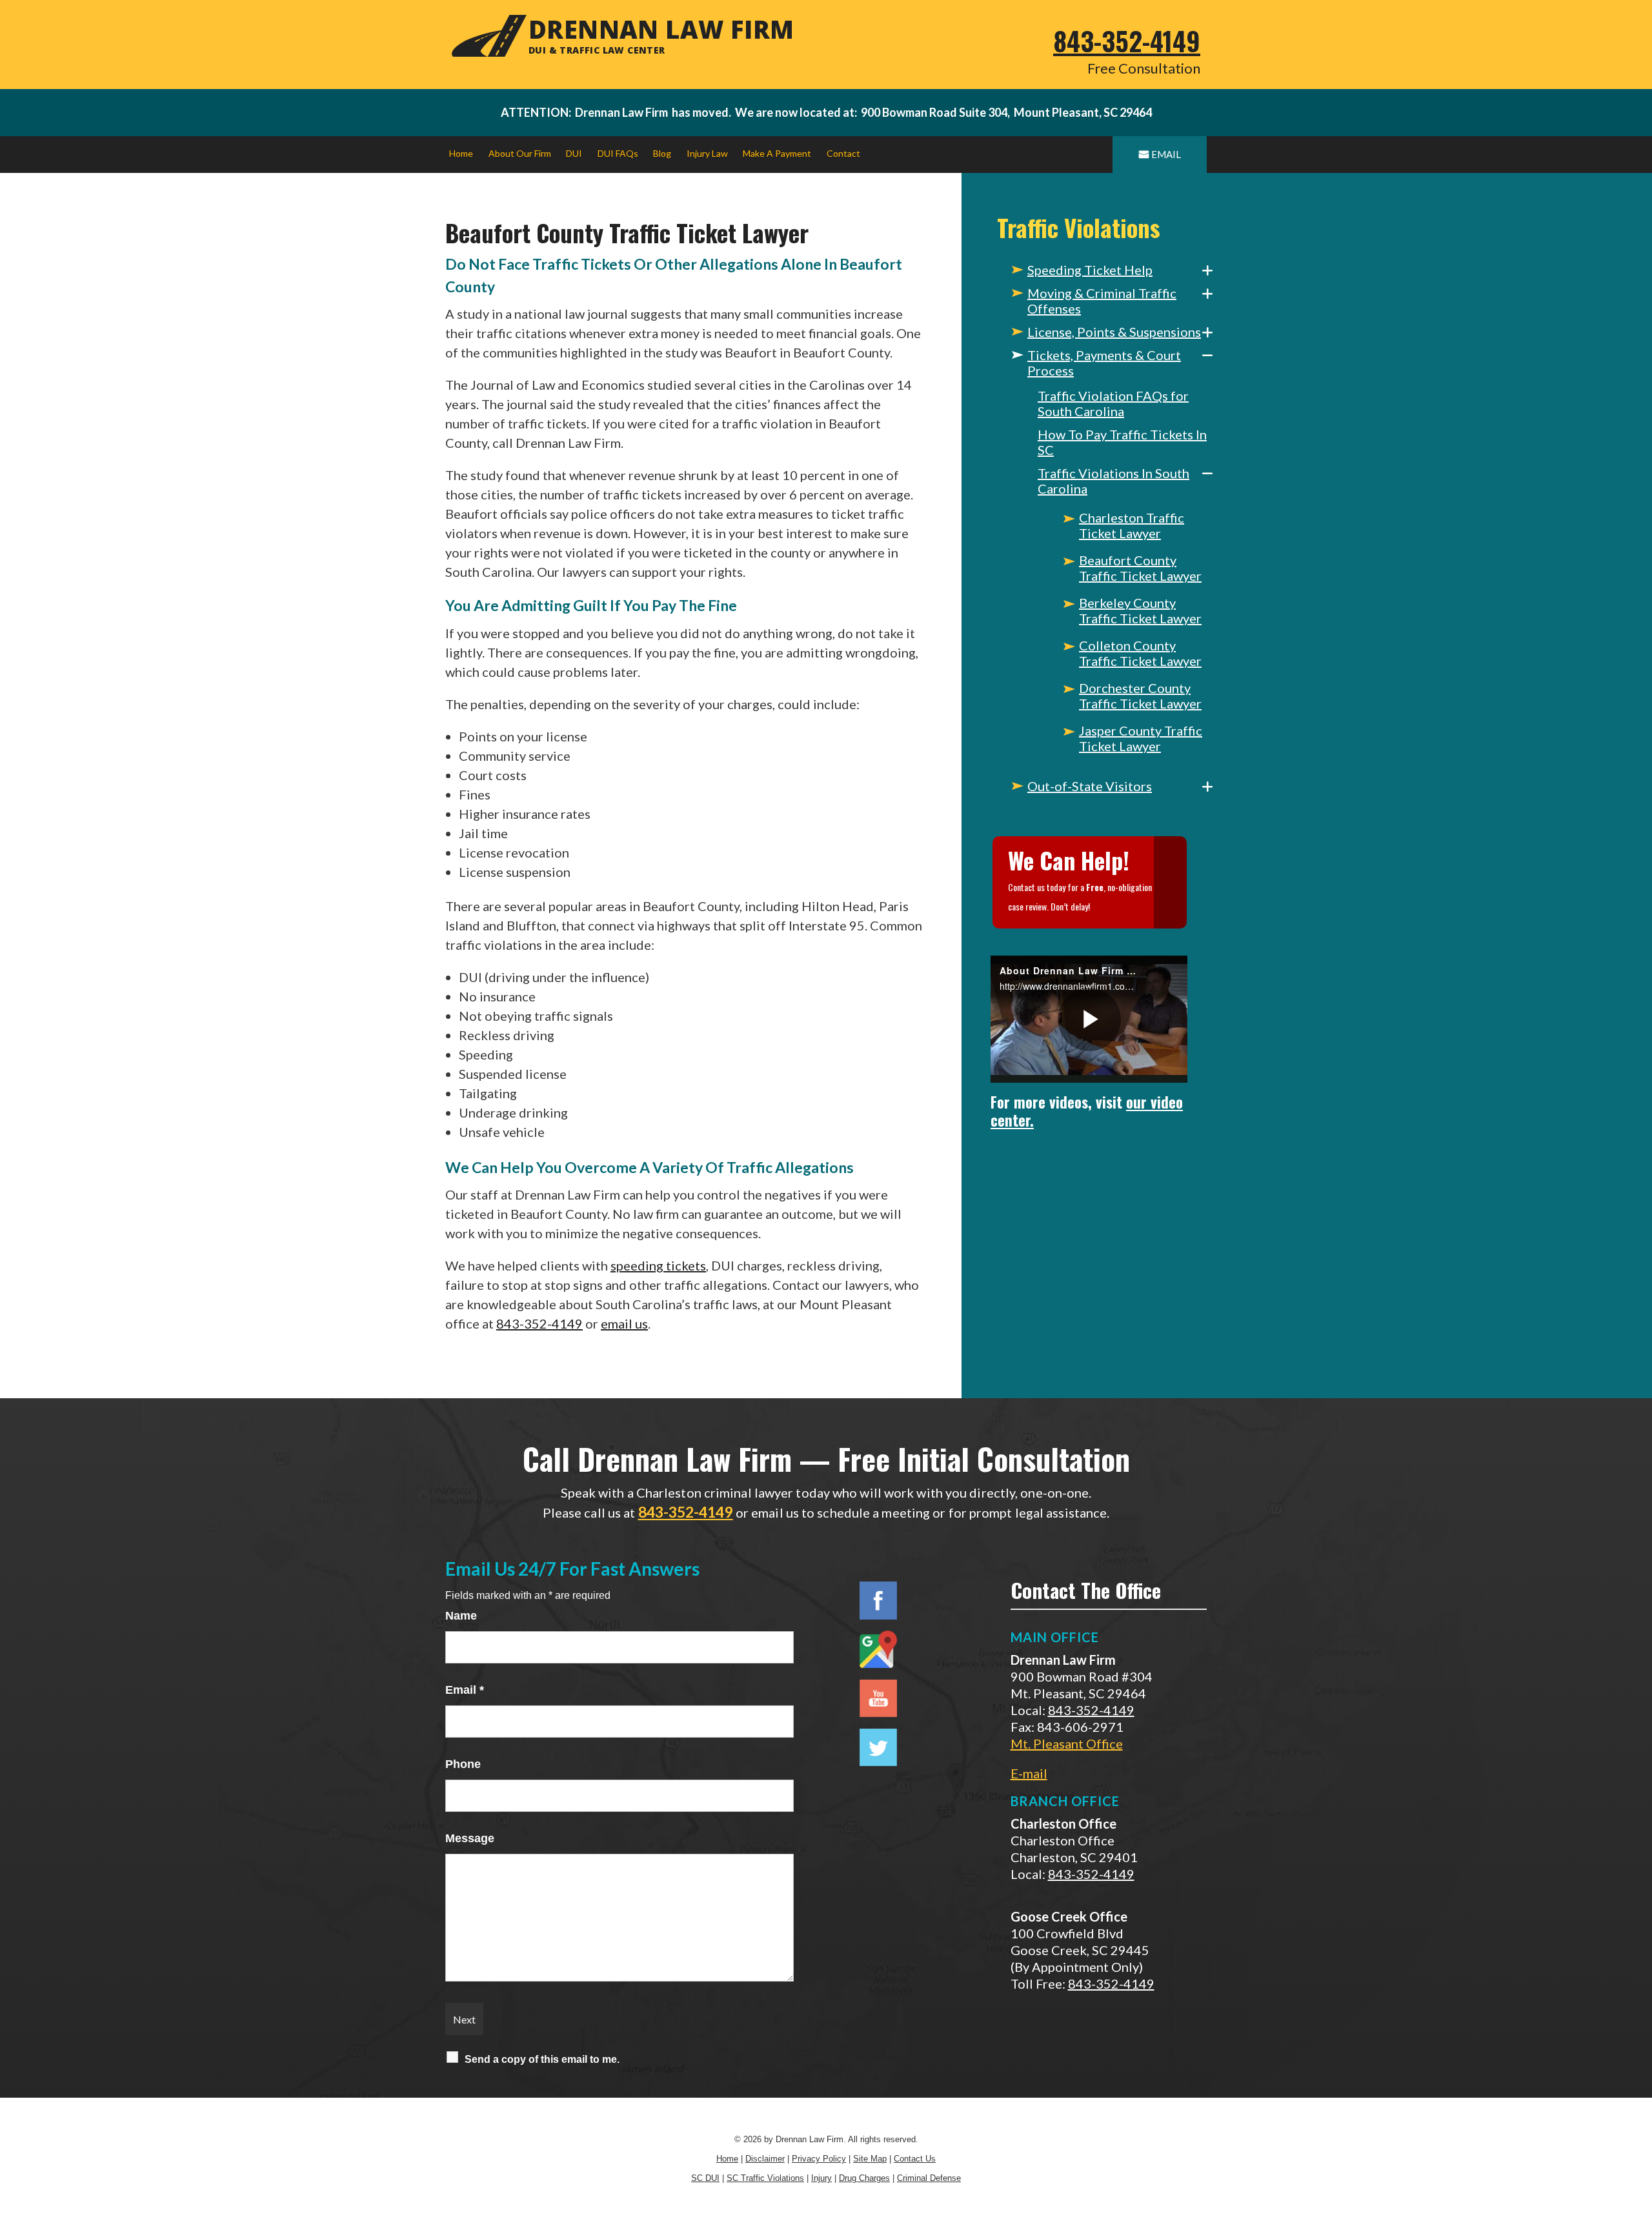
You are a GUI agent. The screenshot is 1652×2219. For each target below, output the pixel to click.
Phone (463, 1764)
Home (461, 153)
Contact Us (915, 2159)
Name (461, 1616)
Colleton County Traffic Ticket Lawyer (1140, 653)
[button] (1207, 270)
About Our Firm (520, 153)
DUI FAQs (618, 153)
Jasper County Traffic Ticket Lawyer (1141, 738)
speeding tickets (658, 1265)
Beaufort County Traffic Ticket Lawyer (1140, 568)
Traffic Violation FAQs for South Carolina (1113, 403)
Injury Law (707, 153)
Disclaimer (765, 2159)
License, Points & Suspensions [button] (1114, 332)
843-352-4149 (1127, 41)
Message (470, 1838)
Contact (843, 153)
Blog (662, 153)
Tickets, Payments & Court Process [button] (1104, 363)
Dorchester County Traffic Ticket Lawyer (1140, 696)
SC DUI (705, 2178)
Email (465, 1690)
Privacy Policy (819, 2159)
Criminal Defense (929, 2178)
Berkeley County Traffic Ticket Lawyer (1140, 610)
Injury (821, 2178)
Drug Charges (864, 2178)
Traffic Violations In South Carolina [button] (1113, 481)
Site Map (870, 2159)
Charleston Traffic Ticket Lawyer (1132, 525)
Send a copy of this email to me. (542, 2059)
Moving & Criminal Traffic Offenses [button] (1102, 301)
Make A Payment (777, 153)
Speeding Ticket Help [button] (1090, 270)
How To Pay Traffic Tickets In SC (1122, 442)
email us (624, 1323)
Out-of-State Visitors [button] (1090, 786)
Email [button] (1166, 154)
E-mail (1029, 1773)
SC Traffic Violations (765, 2178)
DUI (574, 153)
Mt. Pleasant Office (1067, 1743)
